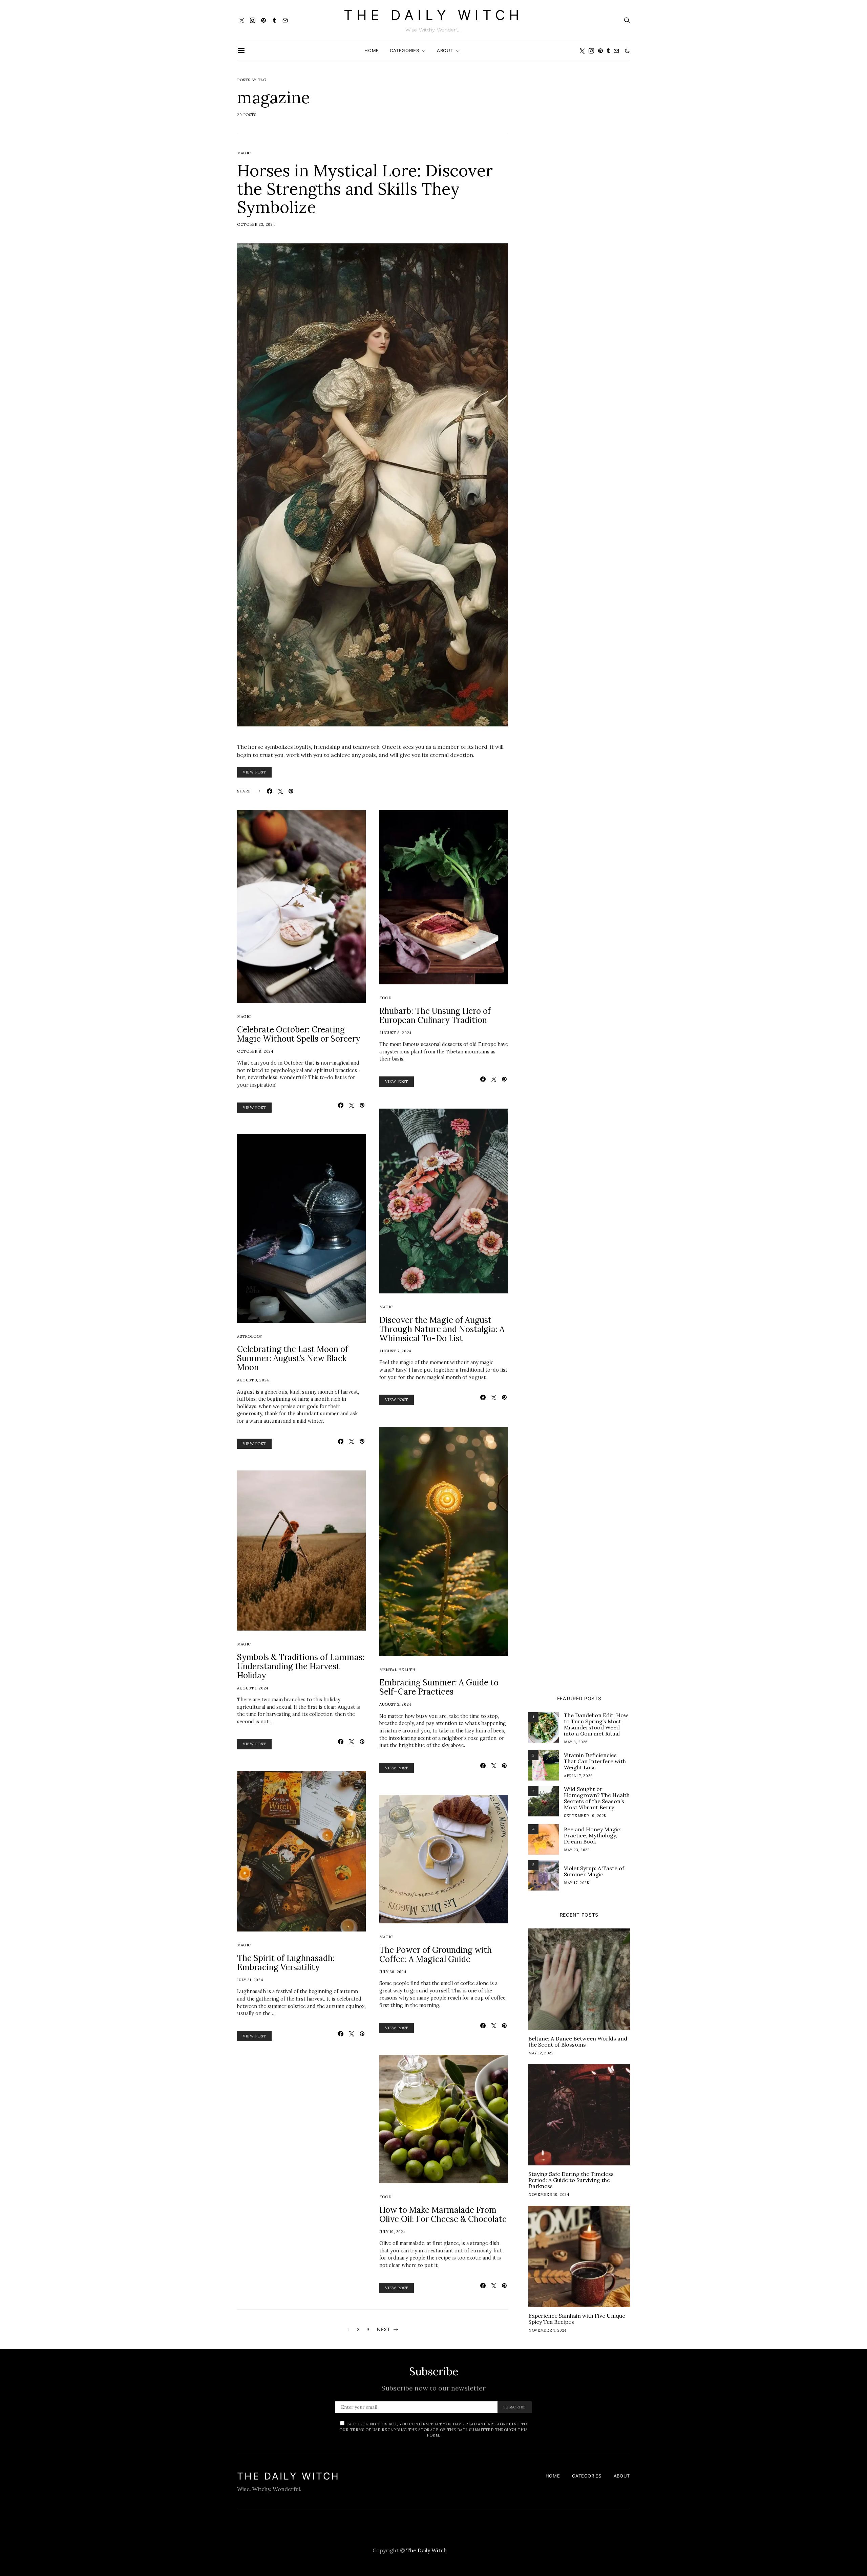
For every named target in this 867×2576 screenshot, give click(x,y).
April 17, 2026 (578, 1776)
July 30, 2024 (393, 1972)
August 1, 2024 (253, 1688)
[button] (627, 51)
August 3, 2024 (253, 1380)
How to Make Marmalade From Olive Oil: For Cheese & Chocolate (443, 2214)
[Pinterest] (263, 20)
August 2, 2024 (395, 1704)
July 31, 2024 (250, 1980)
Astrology (250, 1336)
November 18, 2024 (549, 2195)
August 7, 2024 (395, 1351)
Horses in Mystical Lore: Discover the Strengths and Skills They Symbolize (365, 189)
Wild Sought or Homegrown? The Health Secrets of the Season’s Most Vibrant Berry (597, 1798)
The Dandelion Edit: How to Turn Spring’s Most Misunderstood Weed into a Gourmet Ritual (596, 1724)
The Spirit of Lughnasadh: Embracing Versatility (286, 1963)
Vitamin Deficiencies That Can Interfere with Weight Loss (595, 1761)
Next (384, 2329)
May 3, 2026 (576, 1742)
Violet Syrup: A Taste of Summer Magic (594, 1871)
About (445, 50)
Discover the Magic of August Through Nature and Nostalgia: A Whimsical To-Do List (442, 1329)
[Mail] (285, 20)
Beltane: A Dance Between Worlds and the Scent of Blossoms (578, 2042)
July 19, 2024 (392, 2232)
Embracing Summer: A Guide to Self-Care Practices (439, 1687)
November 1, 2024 (547, 2330)
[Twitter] (242, 20)
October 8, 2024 (255, 1051)
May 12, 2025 (541, 2053)
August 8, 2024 (395, 1033)
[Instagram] (253, 20)
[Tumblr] (274, 20)
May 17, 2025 (576, 1883)
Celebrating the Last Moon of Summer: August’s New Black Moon (293, 1358)
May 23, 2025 (577, 1850)
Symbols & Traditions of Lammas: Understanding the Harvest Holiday (301, 1666)
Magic (244, 153)
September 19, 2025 (585, 1816)
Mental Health (397, 1670)
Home (372, 50)
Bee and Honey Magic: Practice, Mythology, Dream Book (593, 1835)
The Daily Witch (433, 15)
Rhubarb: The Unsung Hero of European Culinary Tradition (435, 1016)
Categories (405, 50)
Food (385, 998)
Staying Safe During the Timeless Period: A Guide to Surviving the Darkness (571, 2180)
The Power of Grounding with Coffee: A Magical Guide (436, 1955)
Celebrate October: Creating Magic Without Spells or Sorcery (299, 1034)
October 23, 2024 (256, 224)
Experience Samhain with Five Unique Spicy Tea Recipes (577, 2319)
